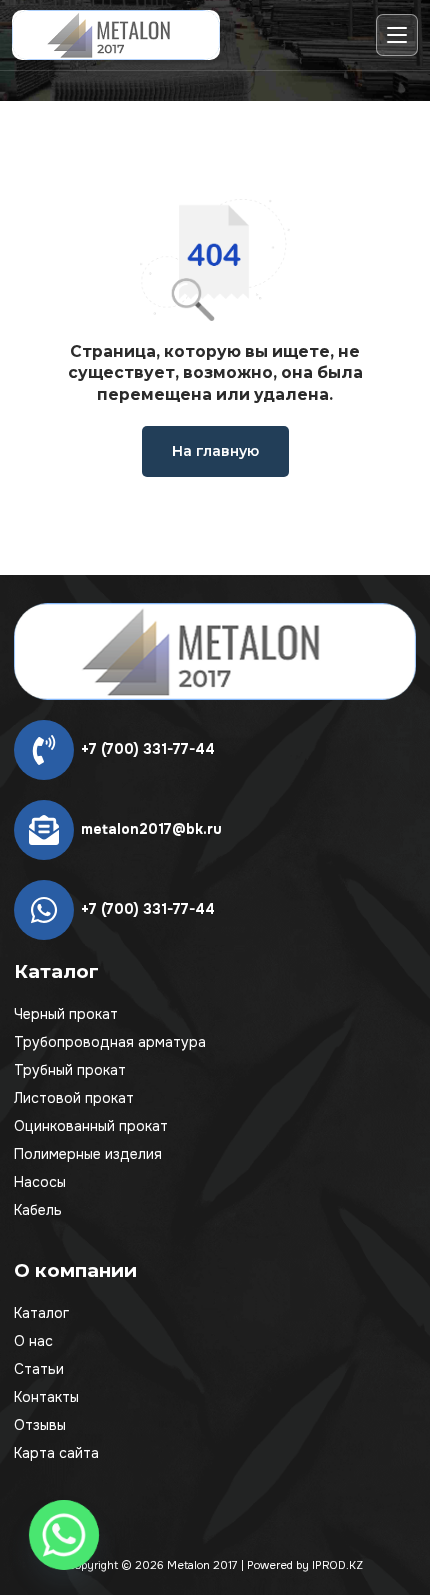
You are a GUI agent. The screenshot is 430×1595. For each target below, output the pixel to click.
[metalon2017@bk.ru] (44, 830)
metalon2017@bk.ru (151, 829)
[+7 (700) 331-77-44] (44, 750)
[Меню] (397, 35)
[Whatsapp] (64, 1535)
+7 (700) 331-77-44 (148, 749)
